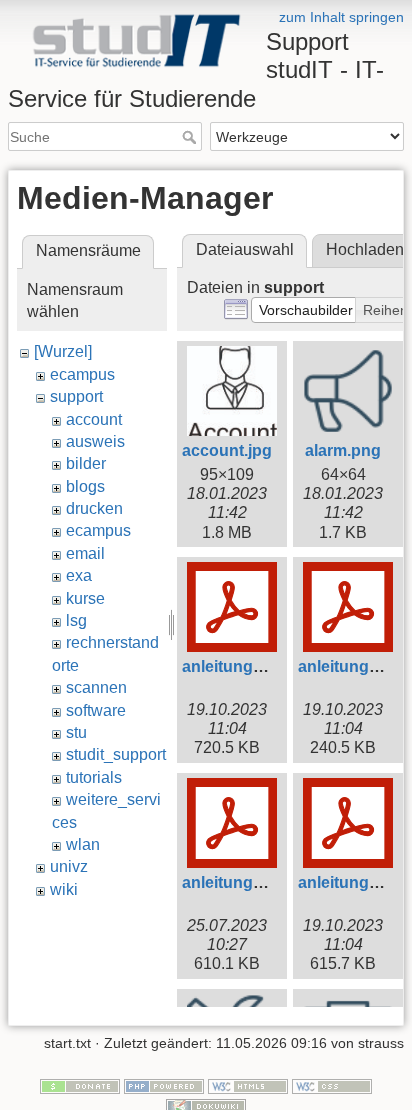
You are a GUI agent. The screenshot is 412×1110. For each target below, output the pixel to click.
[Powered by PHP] (164, 1085)
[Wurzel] (63, 351)
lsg (76, 620)
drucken (94, 508)
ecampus (82, 374)
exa (79, 575)
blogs (85, 486)
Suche (191, 137)
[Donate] (80, 1085)
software (96, 710)
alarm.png (343, 450)
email (85, 553)
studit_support (116, 754)
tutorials (94, 777)
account (94, 419)
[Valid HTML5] (248, 1085)
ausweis (95, 441)
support (76, 396)
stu (76, 732)
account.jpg (227, 450)
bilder (86, 463)
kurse (85, 598)
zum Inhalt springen (341, 17)
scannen (96, 687)
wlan (83, 844)
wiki (64, 889)
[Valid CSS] (332, 1085)
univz (69, 866)
